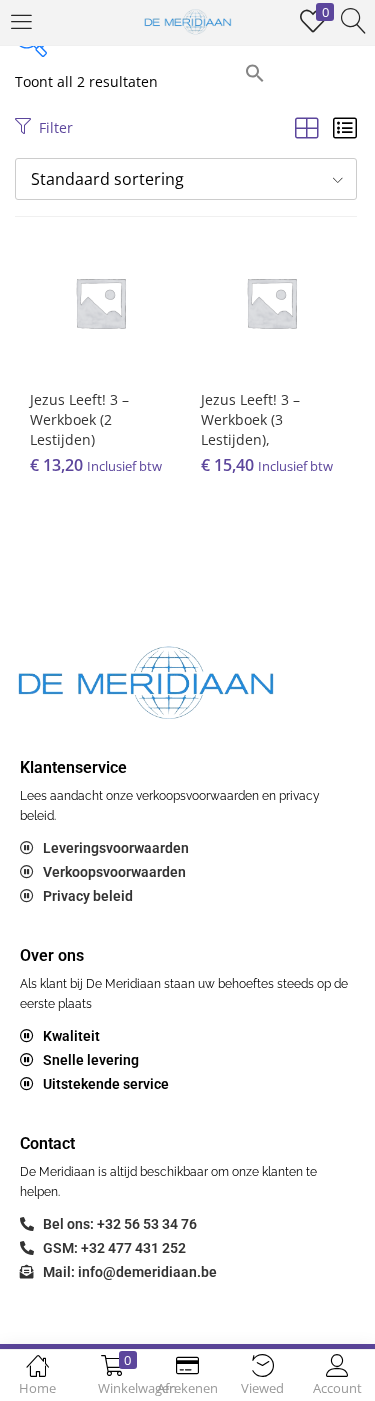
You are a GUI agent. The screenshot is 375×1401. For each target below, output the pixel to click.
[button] (255, 71)
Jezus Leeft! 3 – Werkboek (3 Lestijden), (250, 419)
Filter (56, 127)
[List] (345, 127)
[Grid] (307, 127)
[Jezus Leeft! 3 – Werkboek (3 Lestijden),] (271, 300)
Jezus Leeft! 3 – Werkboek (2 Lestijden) (79, 419)
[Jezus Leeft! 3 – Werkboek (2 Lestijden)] (100, 300)
